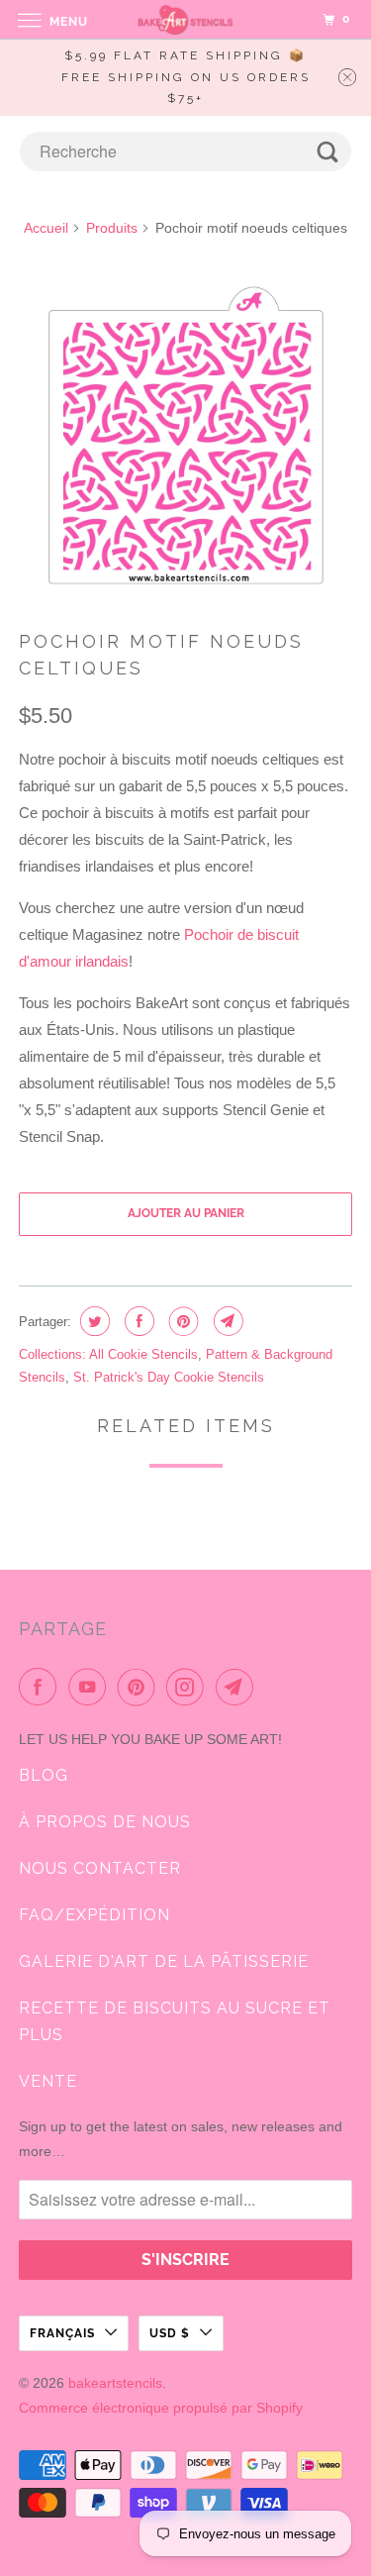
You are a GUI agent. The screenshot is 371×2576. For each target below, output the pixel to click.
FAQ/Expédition (94, 1915)
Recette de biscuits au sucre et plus (175, 2021)
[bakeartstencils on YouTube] (91, 1687)
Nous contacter (100, 1868)
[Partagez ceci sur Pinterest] (182, 1321)
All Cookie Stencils (143, 1354)
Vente (48, 2081)
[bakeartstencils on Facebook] (42, 1687)
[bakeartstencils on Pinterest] (140, 1687)
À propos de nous (105, 1822)
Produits (112, 228)
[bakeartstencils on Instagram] (189, 1687)
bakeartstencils (115, 2383)
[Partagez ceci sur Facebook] (137, 1321)
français (62, 2333)
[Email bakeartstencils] (238, 1687)
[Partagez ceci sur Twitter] (93, 1321)
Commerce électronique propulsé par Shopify (161, 2408)
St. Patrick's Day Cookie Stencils (169, 1377)
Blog (44, 1775)
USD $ (170, 2333)
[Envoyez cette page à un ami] (226, 1321)
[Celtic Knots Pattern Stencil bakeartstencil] (185, 437)
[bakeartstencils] (186, 19)
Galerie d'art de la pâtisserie (164, 1961)
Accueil (46, 228)
